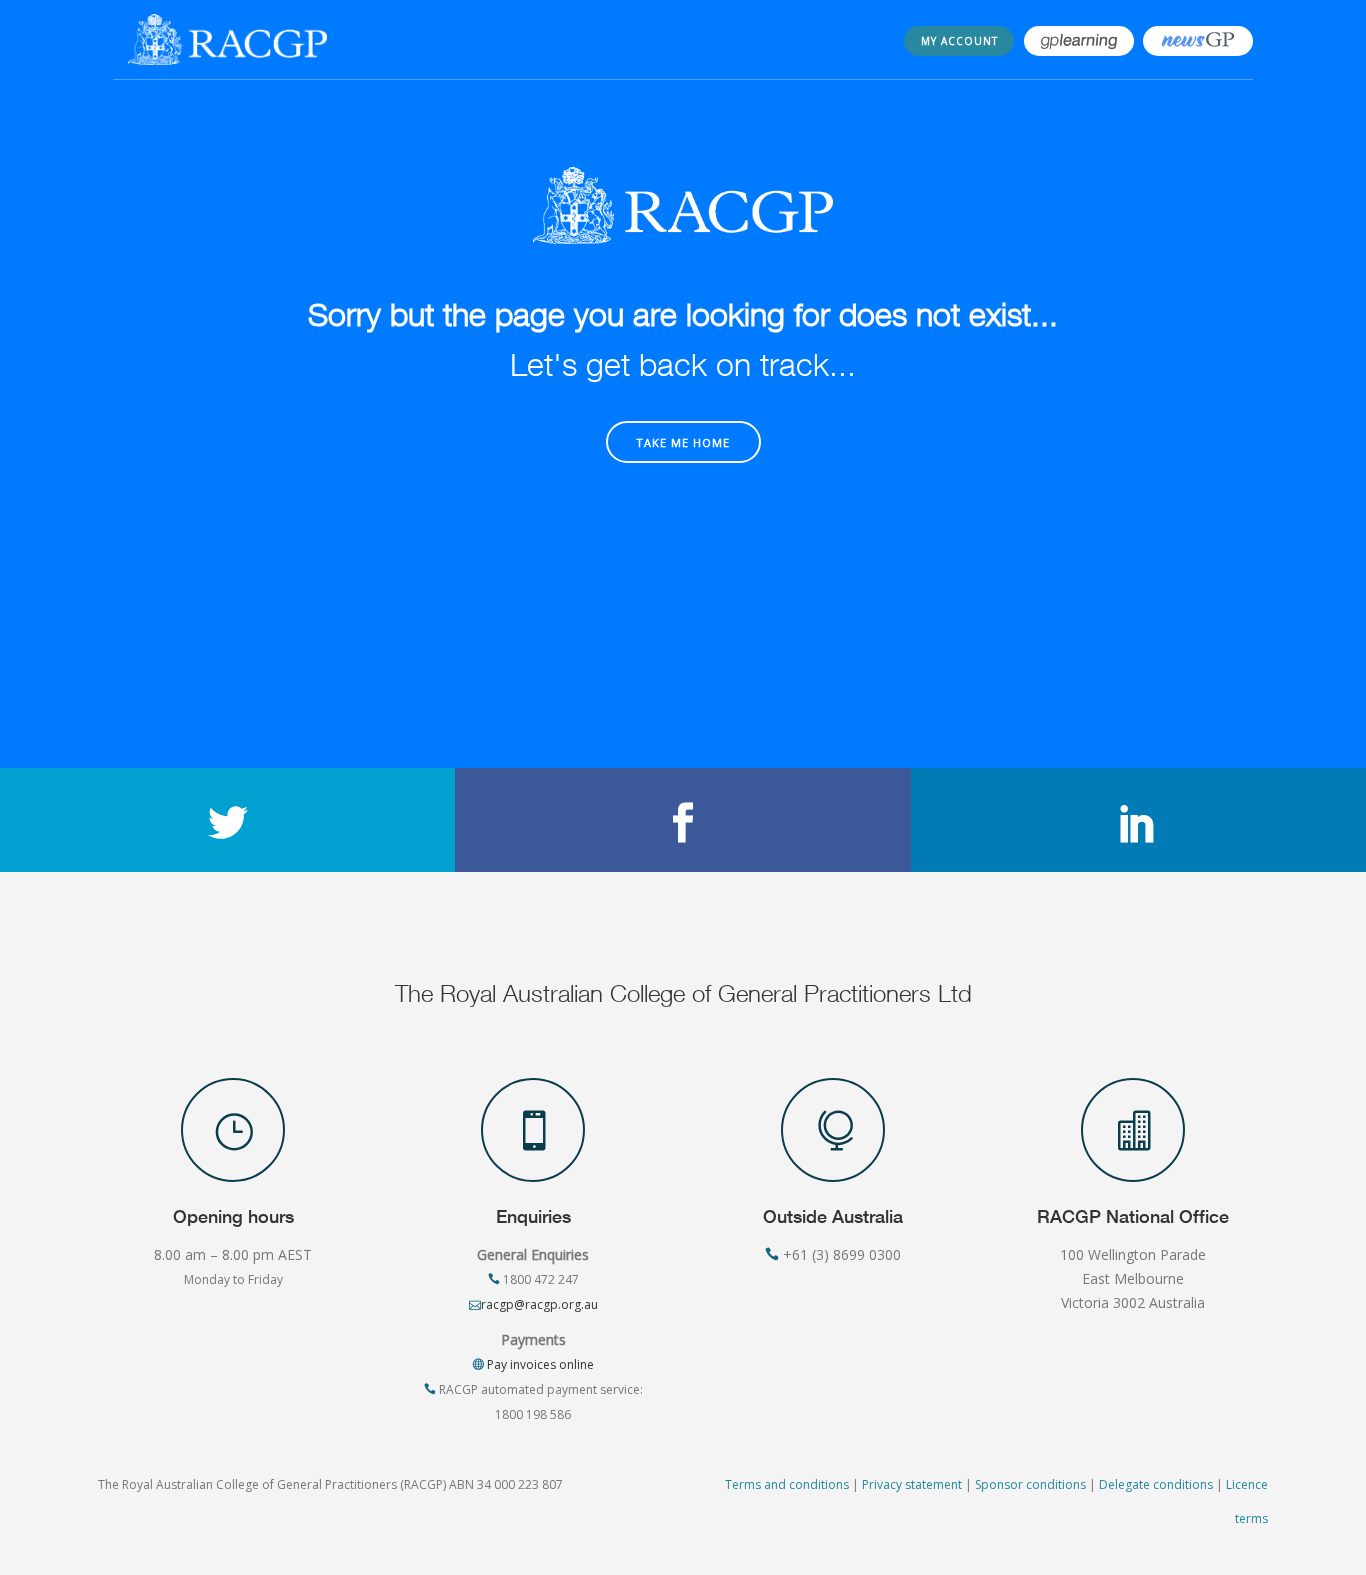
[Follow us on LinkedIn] (1138, 820)
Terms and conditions (787, 1484)
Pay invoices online (539, 1364)
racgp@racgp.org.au (539, 1304)
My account (959, 41)
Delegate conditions (1156, 1484)
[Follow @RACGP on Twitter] (227, 820)
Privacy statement (912, 1484)
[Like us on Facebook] (682, 820)
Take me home (683, 442)
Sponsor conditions (1030, 1484)
